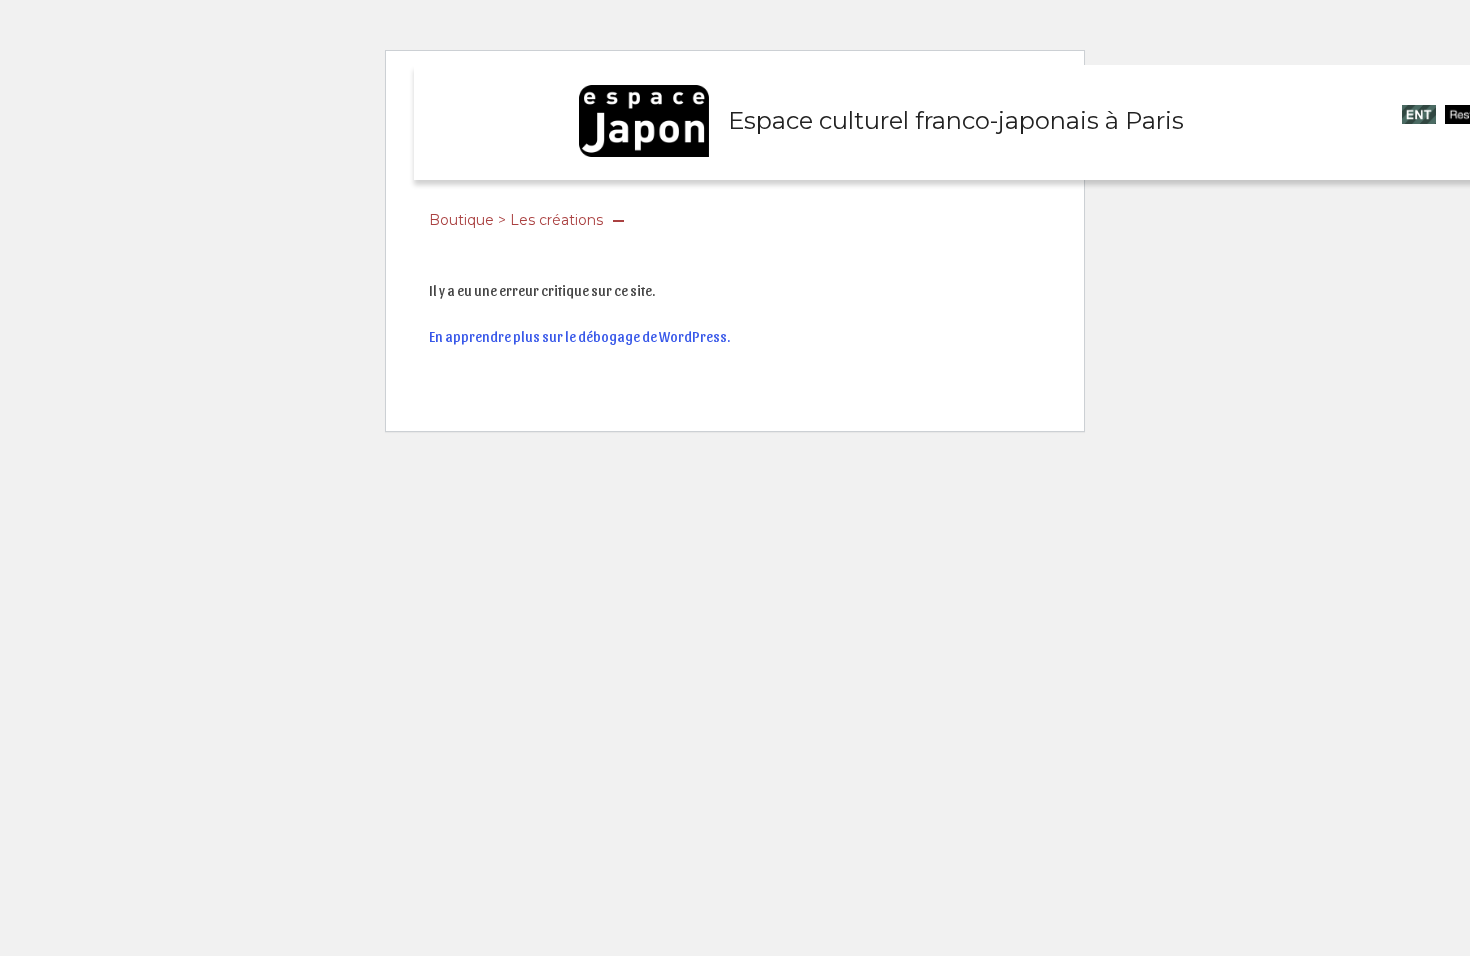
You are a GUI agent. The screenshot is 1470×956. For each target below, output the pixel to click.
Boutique (461, 220)
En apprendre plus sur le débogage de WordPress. (579, 336)
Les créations (556, 220)
